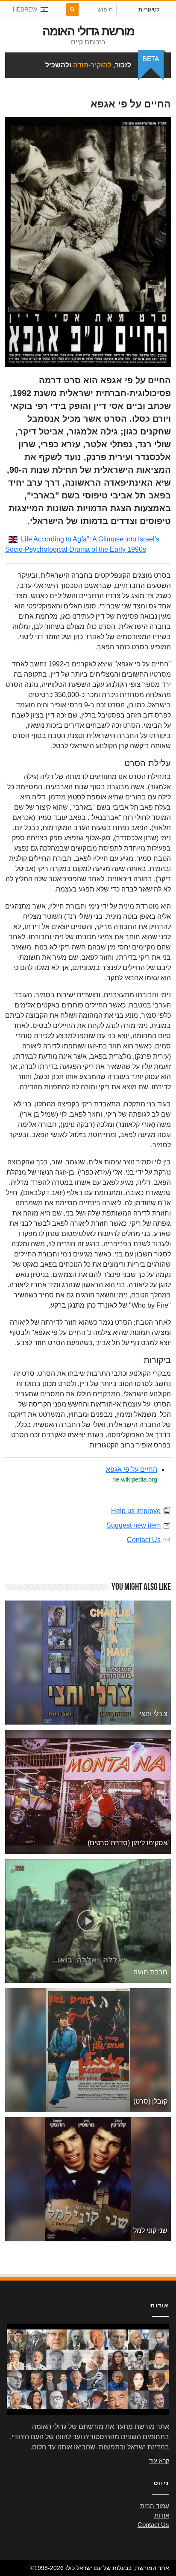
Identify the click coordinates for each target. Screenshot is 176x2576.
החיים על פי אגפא (132, 1469)
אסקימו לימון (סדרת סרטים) (128, 1843)
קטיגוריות (149, 10)
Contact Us (144, 1540)
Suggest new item (133, 1525)
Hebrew (25, 10)
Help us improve (136, 1511)
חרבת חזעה (150, 1972)
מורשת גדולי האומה (88, 31)
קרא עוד (159, 2460)
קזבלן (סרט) (150, 2101)
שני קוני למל (150, 2230)
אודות (162, 2515)
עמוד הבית (155, 2506)
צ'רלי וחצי (154, 1714)
